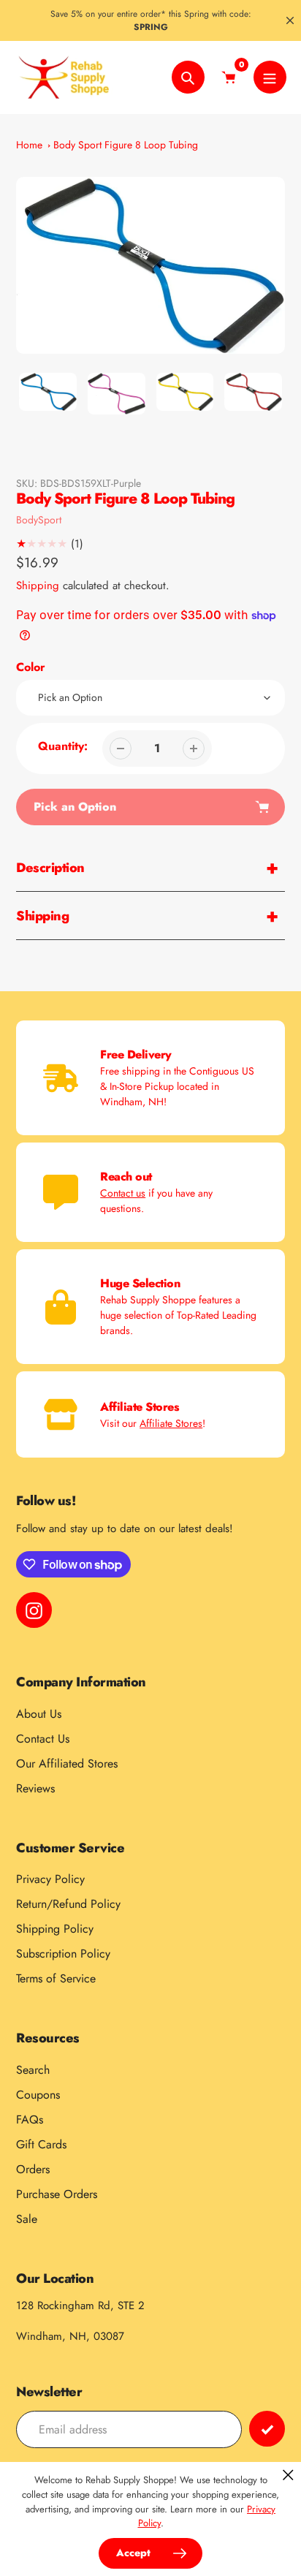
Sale (27, 2219)
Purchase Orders (57, 2194)
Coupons (38, 2095)
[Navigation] (270, 77)
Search (33, 2070)
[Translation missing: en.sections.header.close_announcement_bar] (290, 20)
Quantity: (63, 746)
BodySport (39, 520)
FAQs (30, 2119)
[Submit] (267, 2429)
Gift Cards (41, 2144)
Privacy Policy (50, 1879)
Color (31, 667)
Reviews (35, 1788)
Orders (33, 2169)
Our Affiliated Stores (67, 1764)
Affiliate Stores (171, 1423)
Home (29, 145)
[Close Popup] (288, 2475)
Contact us (123, 1193)
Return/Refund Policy (68, 1904)
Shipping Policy (55, 1929)
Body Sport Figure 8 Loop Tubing (126, 145)
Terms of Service (56, 1978)
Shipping (38, 586)
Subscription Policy (63, 1954)
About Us (39, 1714)
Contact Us (43, 1739)
